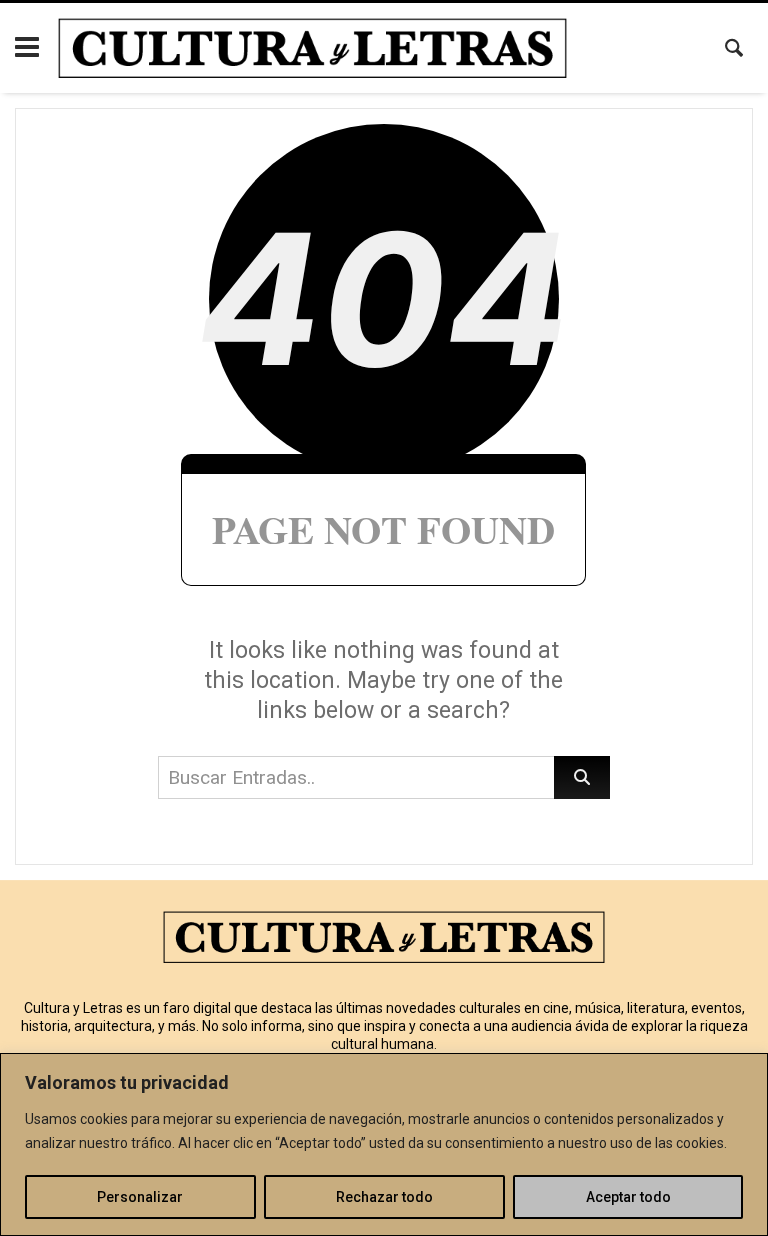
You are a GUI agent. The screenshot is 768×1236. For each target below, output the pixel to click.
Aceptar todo (628, 1197)
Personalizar (140, 1197)
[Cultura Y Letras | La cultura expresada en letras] (312, 48)
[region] (384, 1144)
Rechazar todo (384, 1197)
